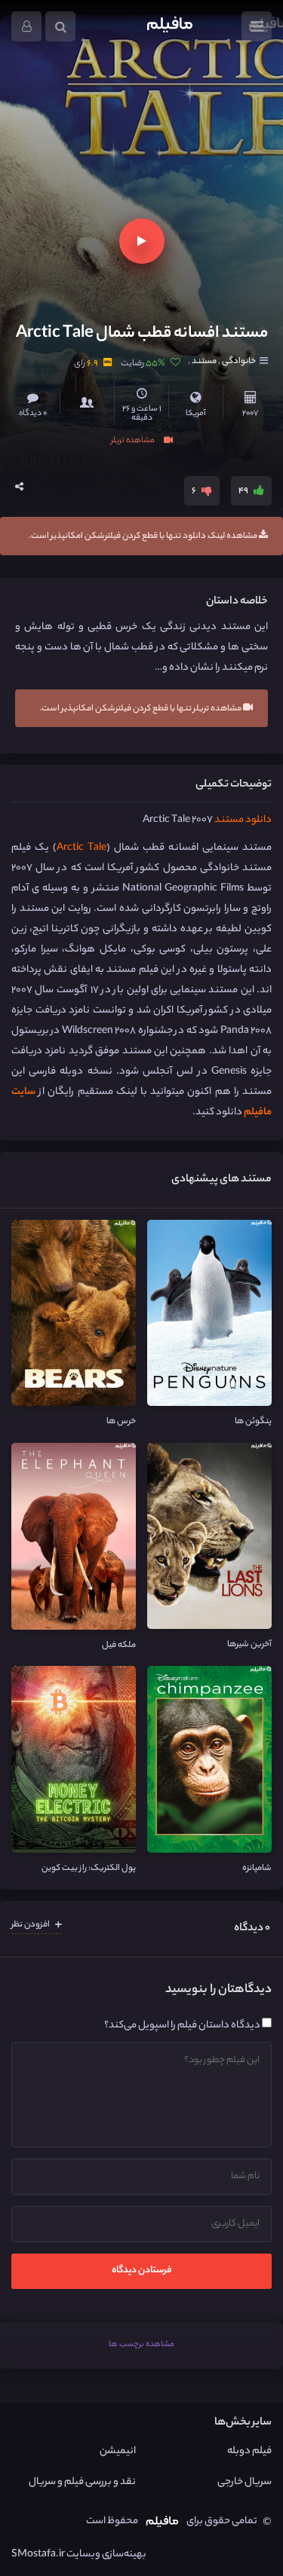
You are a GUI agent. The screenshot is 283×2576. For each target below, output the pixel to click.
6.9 (92, 364)
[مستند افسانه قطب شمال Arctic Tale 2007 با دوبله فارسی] (128, 168)
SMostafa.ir (38, 2555)
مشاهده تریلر (134, 440)
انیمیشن (118, 2451)
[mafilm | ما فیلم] (170, 26)
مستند (204, 362)
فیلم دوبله (249, 2451)
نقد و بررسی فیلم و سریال (82, 2482)
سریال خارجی (245, 2482)
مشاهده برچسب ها (141, 2345)
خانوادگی (238, 362)
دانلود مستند (243, 820)
